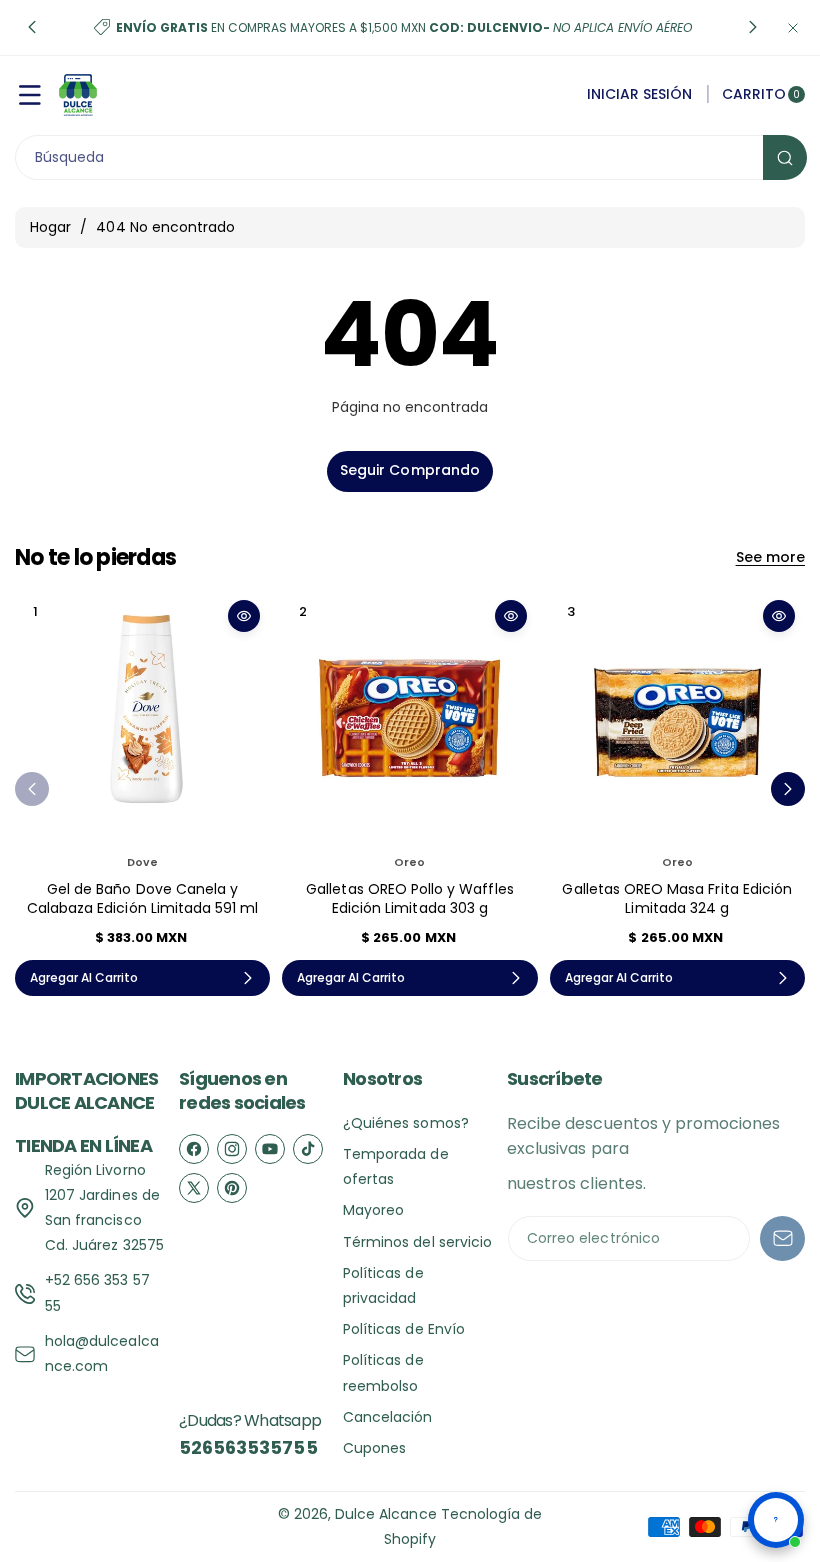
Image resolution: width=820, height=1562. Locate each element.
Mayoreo (373, 1210)
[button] (32, 28)
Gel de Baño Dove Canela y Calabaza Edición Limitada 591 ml (143, 899)
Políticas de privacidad (383, 1285)
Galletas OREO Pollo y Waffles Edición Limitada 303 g (409, 899)
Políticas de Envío (404, 1329)
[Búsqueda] (785, 157)
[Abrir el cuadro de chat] (776, 1520)
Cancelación (388, 1417)
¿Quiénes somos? (406, 1123)
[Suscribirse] (782, 1238)
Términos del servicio (417, 1242)
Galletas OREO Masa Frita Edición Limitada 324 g (677, 899)
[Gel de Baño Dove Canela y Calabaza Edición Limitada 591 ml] (142, 717)
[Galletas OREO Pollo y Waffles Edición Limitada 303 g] (409, 717)
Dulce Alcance (386, 1514)
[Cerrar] (793, 27)
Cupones (374, 1448)
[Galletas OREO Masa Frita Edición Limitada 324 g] (677, 717)
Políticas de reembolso (383, 1372)
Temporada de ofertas (396, 1166)
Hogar (50, 227)
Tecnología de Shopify (463, 1526)
